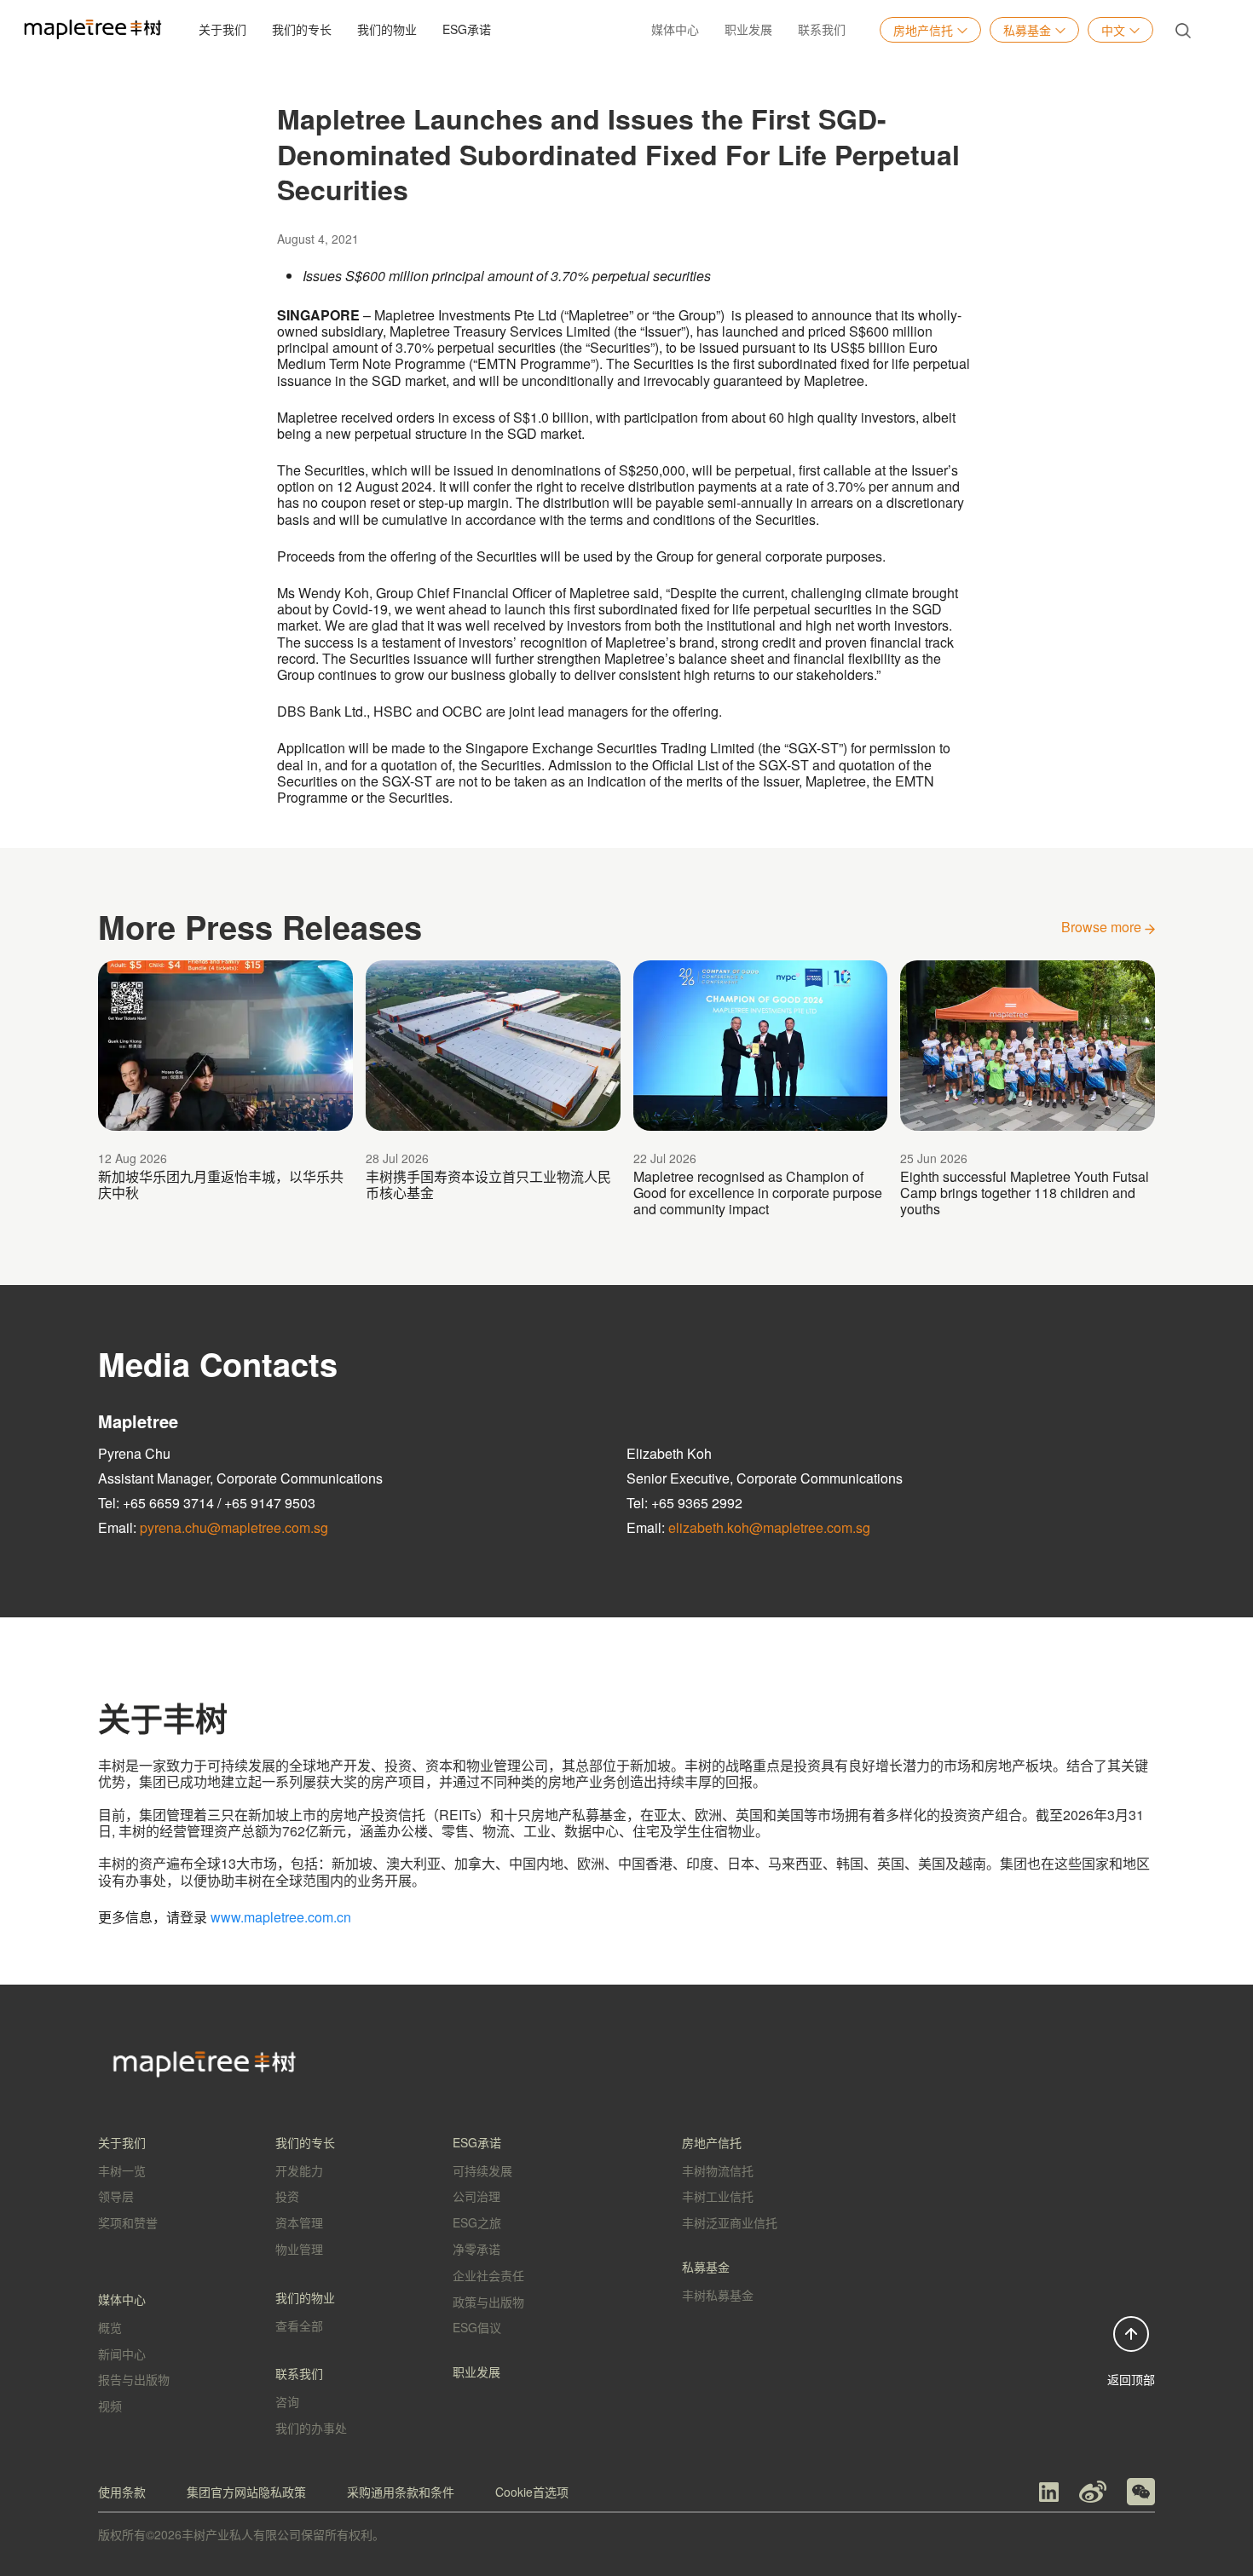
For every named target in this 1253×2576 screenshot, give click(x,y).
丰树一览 (122, 2170)
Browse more (1103, 927)
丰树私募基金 (718, 2295)
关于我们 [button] (222, 29)
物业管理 (299, 2249)
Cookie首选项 (532, 2492)
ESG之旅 (477, 2222)
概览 (110, 2327)
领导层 (116, 2196)
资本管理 (299, 2222)
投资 (287, 2196)
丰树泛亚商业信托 (730, 2222)
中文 (1113, 30)
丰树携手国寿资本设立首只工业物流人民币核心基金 (488, 1184)
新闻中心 (122, 2354)
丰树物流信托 (718, 2170)
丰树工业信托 (718, 2196)
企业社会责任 (488, 2275)
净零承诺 (476, 2249)
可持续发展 (482, 2170)
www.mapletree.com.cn (281, 1917)
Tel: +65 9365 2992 (684, 1503)
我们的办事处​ (311, 2428)
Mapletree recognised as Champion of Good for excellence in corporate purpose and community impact (758, 1193)
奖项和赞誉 (128, 2222)
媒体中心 (675, 29)
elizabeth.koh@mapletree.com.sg (769, 1527)
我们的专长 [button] (302, 29)
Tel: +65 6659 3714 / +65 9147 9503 (207, 1503)
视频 (110, 2406)
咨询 (287, 2401)
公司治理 (476, 2196)
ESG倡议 (477, 2327)
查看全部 (299, 2325)
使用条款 (122, 2492)
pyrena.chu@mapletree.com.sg (234, 1527)
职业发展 (748, 29)
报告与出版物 (134, 2379)
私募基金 (1027, 30)
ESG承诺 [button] (467, 29)
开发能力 (299, 2170)
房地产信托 (923, 30)
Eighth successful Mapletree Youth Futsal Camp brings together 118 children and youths (1025, 1193)
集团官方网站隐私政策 (246, 2492)
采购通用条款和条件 (401, 2492)
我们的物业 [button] (387, 29)
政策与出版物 (488, 2302)
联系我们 (822, 29)
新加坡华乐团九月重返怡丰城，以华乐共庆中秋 (221, 1184)
